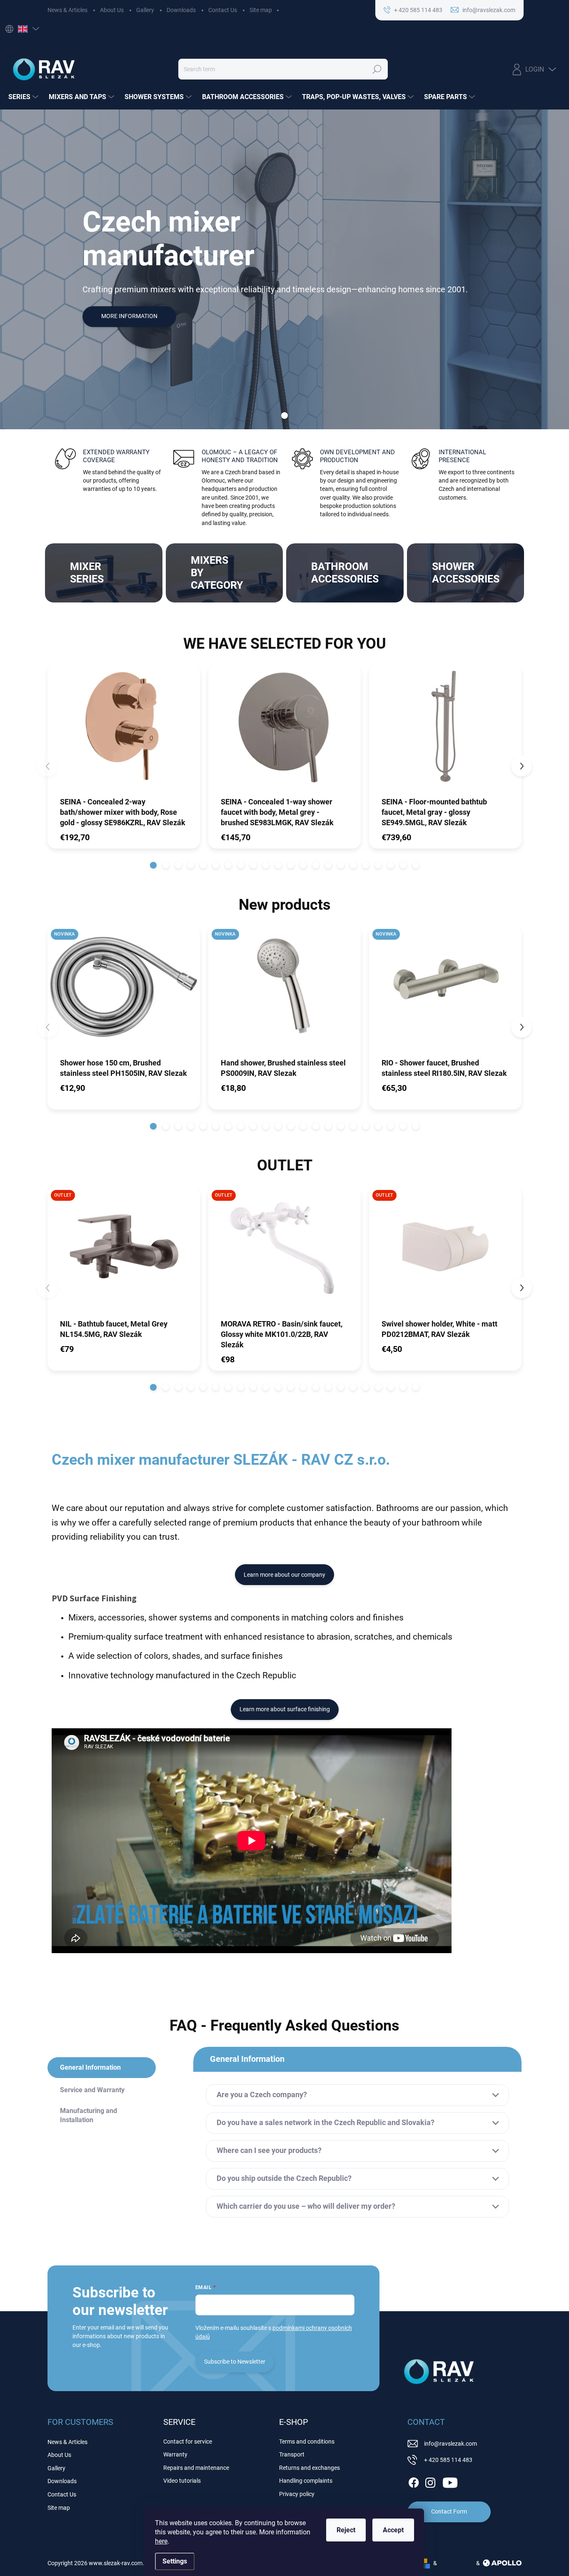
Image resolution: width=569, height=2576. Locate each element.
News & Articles (67, 10)
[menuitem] (24, 97)
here (161, 2541)
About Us (112, 10)
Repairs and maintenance (196, 2468)
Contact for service (188, 2442)
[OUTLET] (124, 1252)
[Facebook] (414, 2481)
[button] (153, 865)
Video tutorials (182, 2481)
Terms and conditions (307, 2442)
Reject (346, 2530)
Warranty (175, 2454)
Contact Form (449, 2511)
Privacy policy (297, 2494)
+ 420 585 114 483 (448, 2460)
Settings (175, 2561)
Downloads (181, 10)
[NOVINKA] (124, 991)
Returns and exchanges (309, 2468)
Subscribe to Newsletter (235, 2362)
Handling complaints (306, 2481)
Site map (261, 10)
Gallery (145, 10)
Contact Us (223, 10)
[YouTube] (450, 2481)
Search (377, 69)
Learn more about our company (284, 1575)
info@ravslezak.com (450, 2444)
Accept (393, 2530)
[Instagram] (430, 2481)
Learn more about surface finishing (285, 1709)
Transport (292, 2454)
